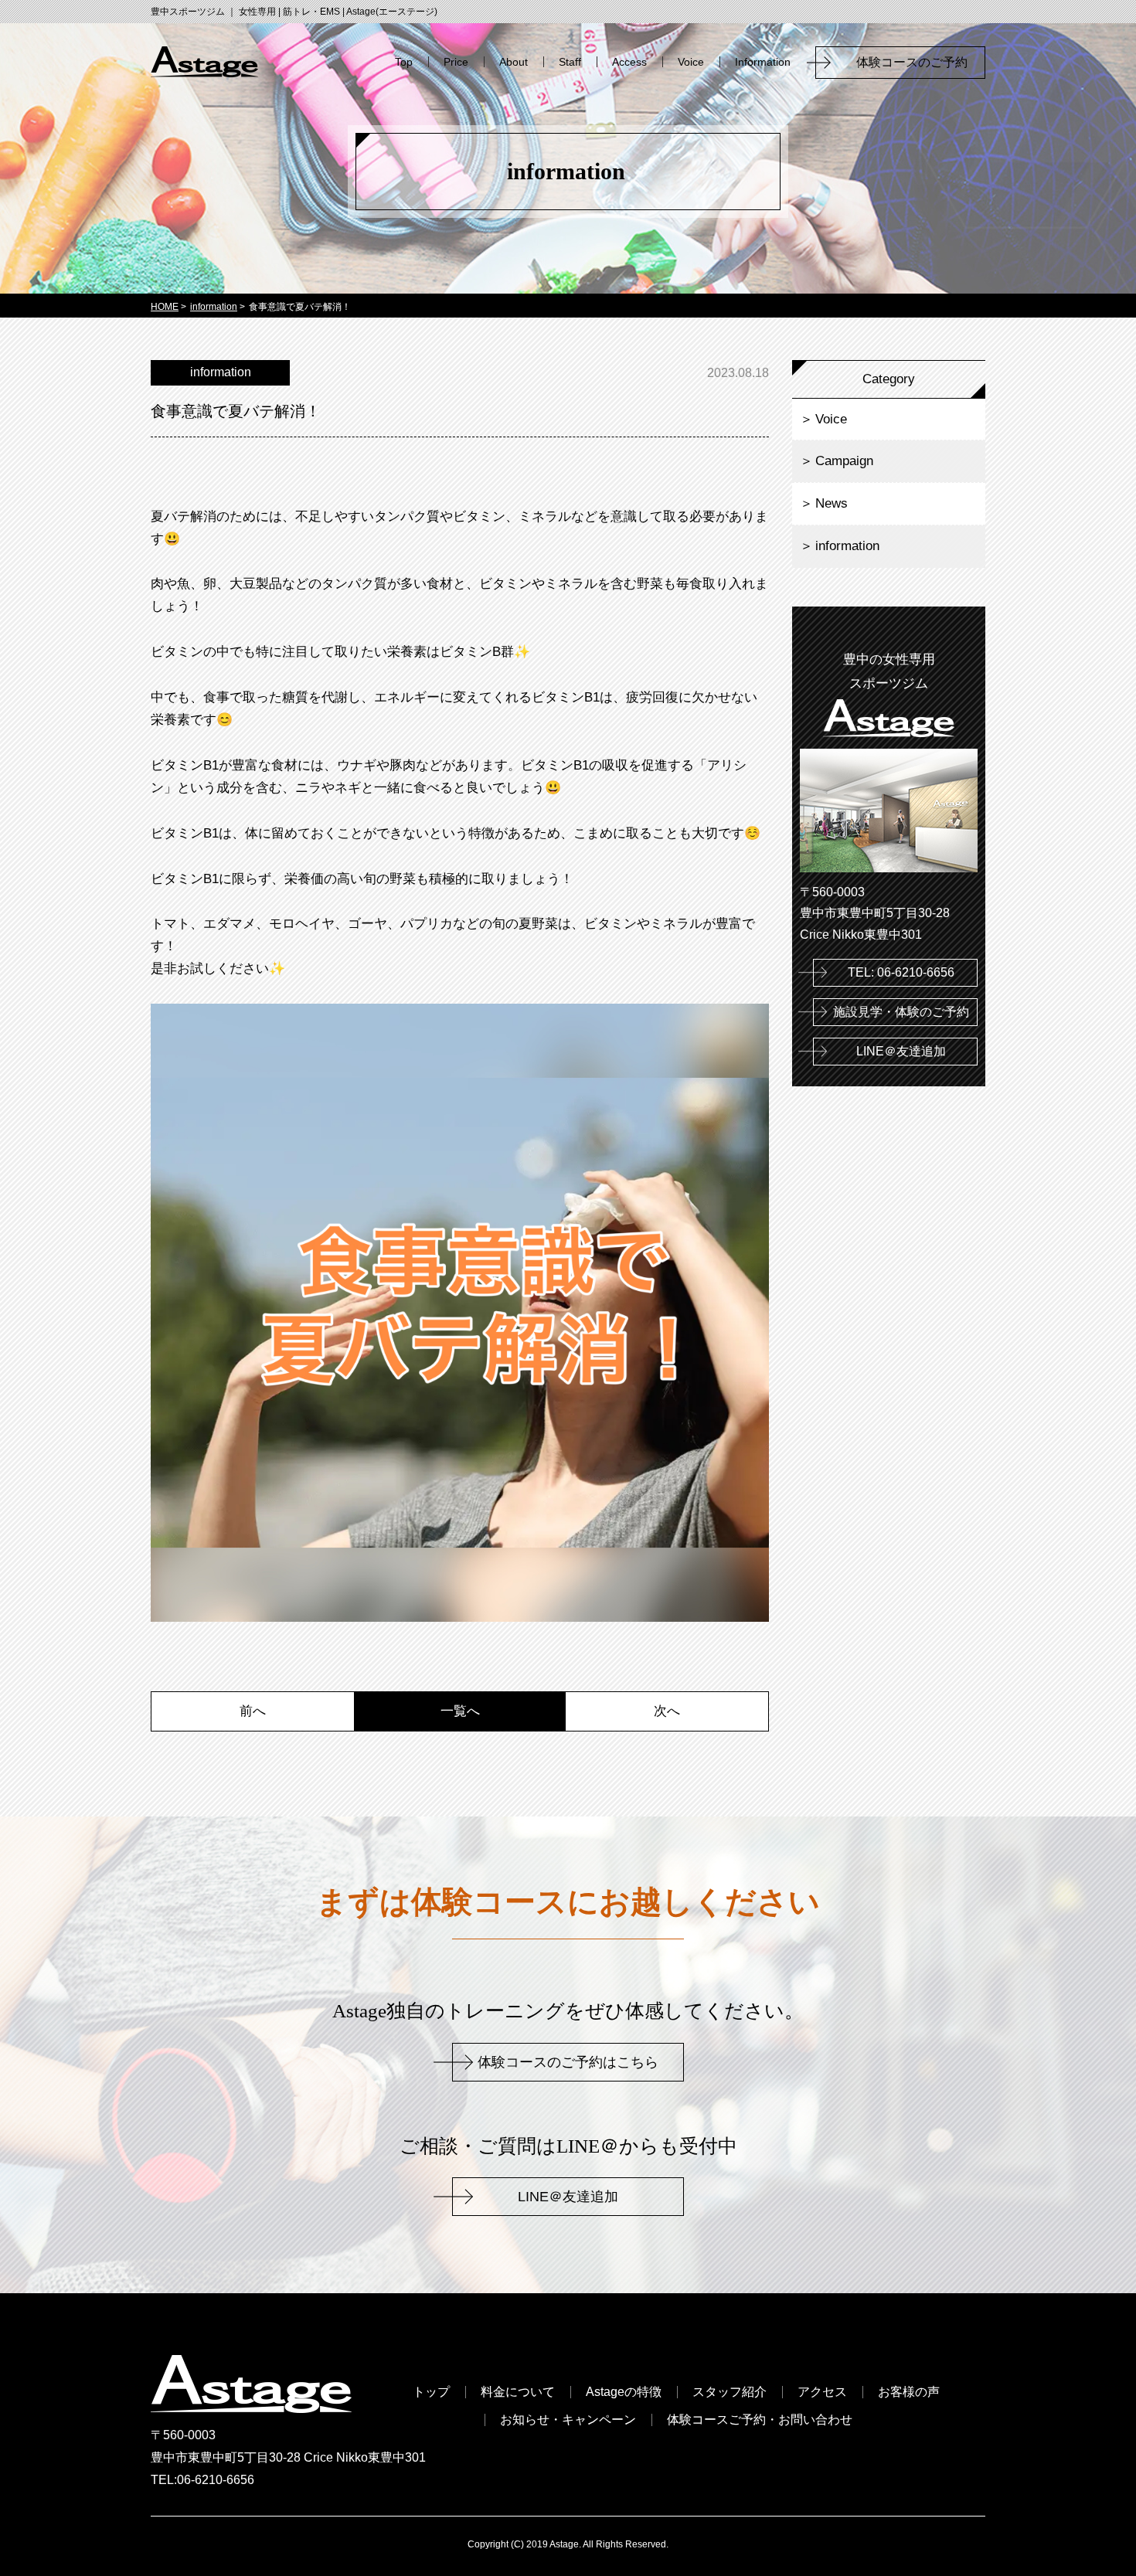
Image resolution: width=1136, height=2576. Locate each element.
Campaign (844, 461)
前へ (253, 1711)
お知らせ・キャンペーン (568, 2420)
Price (456, 62)
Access (629, 62)
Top (404, 62)
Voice (691, 62)
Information (763, 62)
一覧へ (460, 1711)
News (832, 503)
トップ (431, 2392)
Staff (570, 62)
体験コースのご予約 (918, 62)
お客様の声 (909, 2392)
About (514, 62)
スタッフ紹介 (730, 2392)
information (847, 546)
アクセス (822, 2392)
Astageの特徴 (624, 2392)
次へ (667, 1711)
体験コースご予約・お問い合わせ (760, 2420)
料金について (518, 2392)
